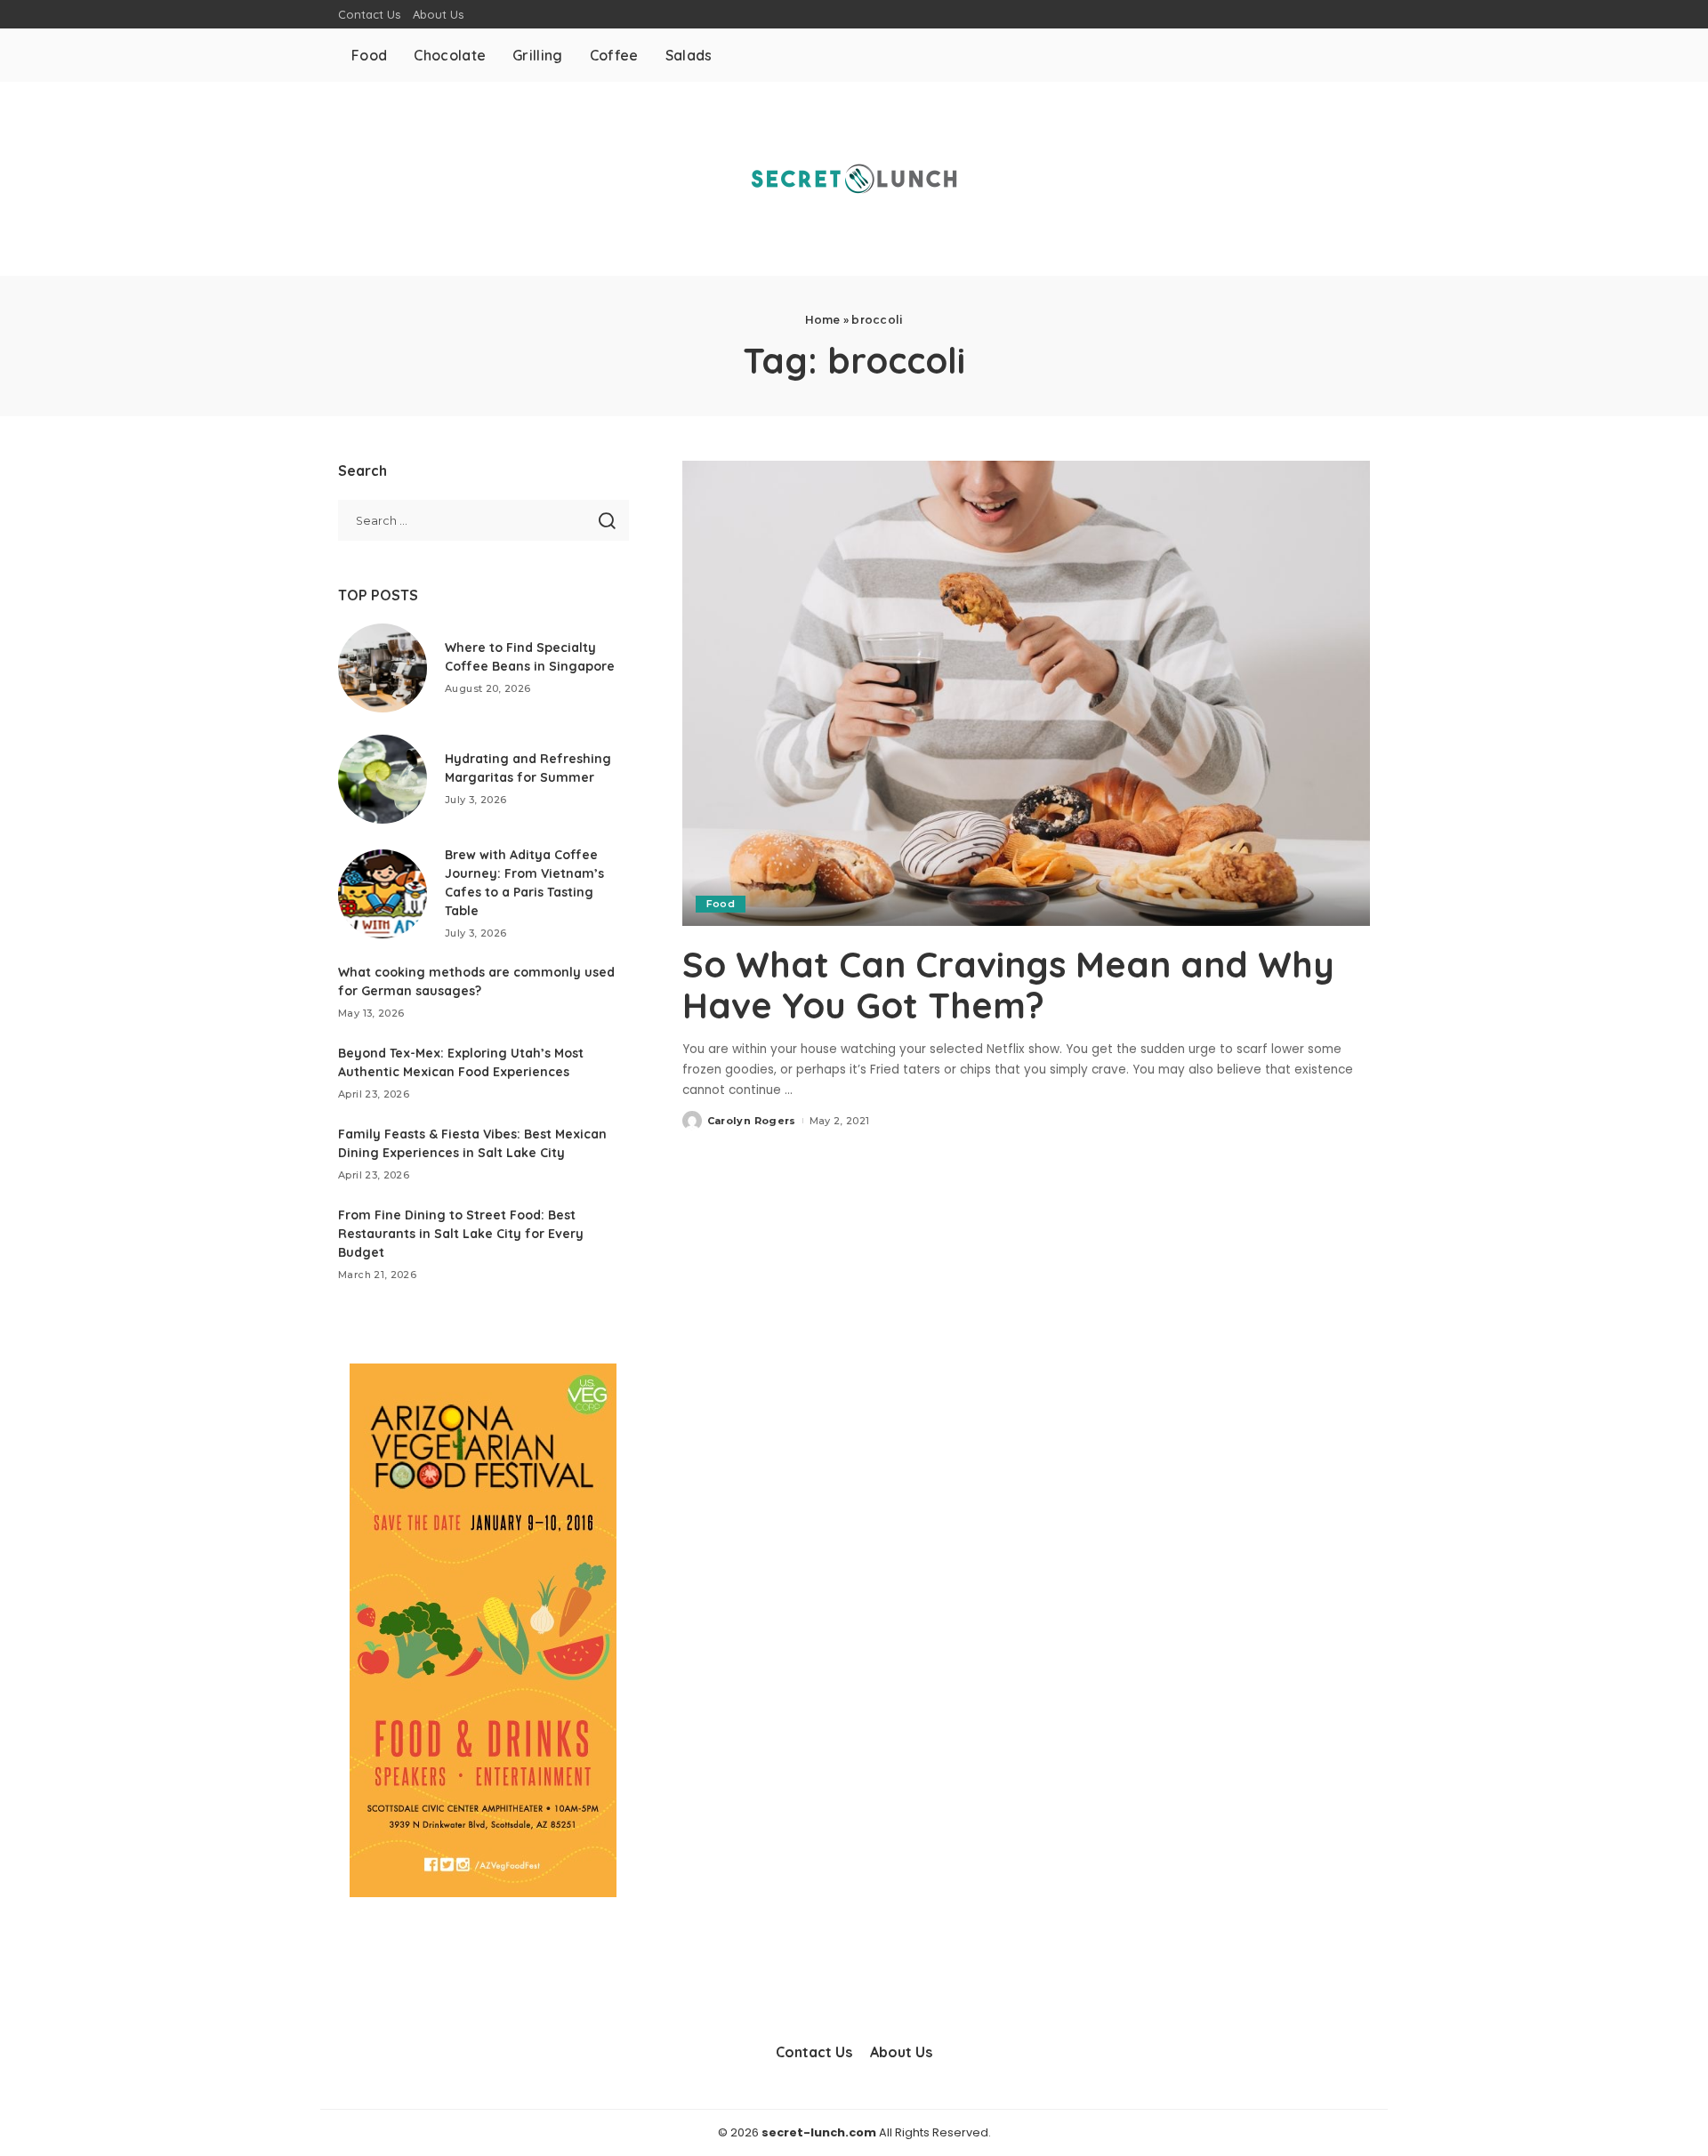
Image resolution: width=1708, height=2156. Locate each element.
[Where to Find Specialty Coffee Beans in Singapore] (383, 668)
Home (823, 320)
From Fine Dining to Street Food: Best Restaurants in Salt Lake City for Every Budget (461, 1234)
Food (721, 904)
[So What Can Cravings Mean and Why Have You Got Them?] (1026, 693)
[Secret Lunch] (854, 179)
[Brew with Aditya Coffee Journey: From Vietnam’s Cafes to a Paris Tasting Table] (383, 894)
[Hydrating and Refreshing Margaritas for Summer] (383, 779)
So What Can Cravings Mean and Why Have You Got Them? (1008, 985)
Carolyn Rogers (752, 1121)
